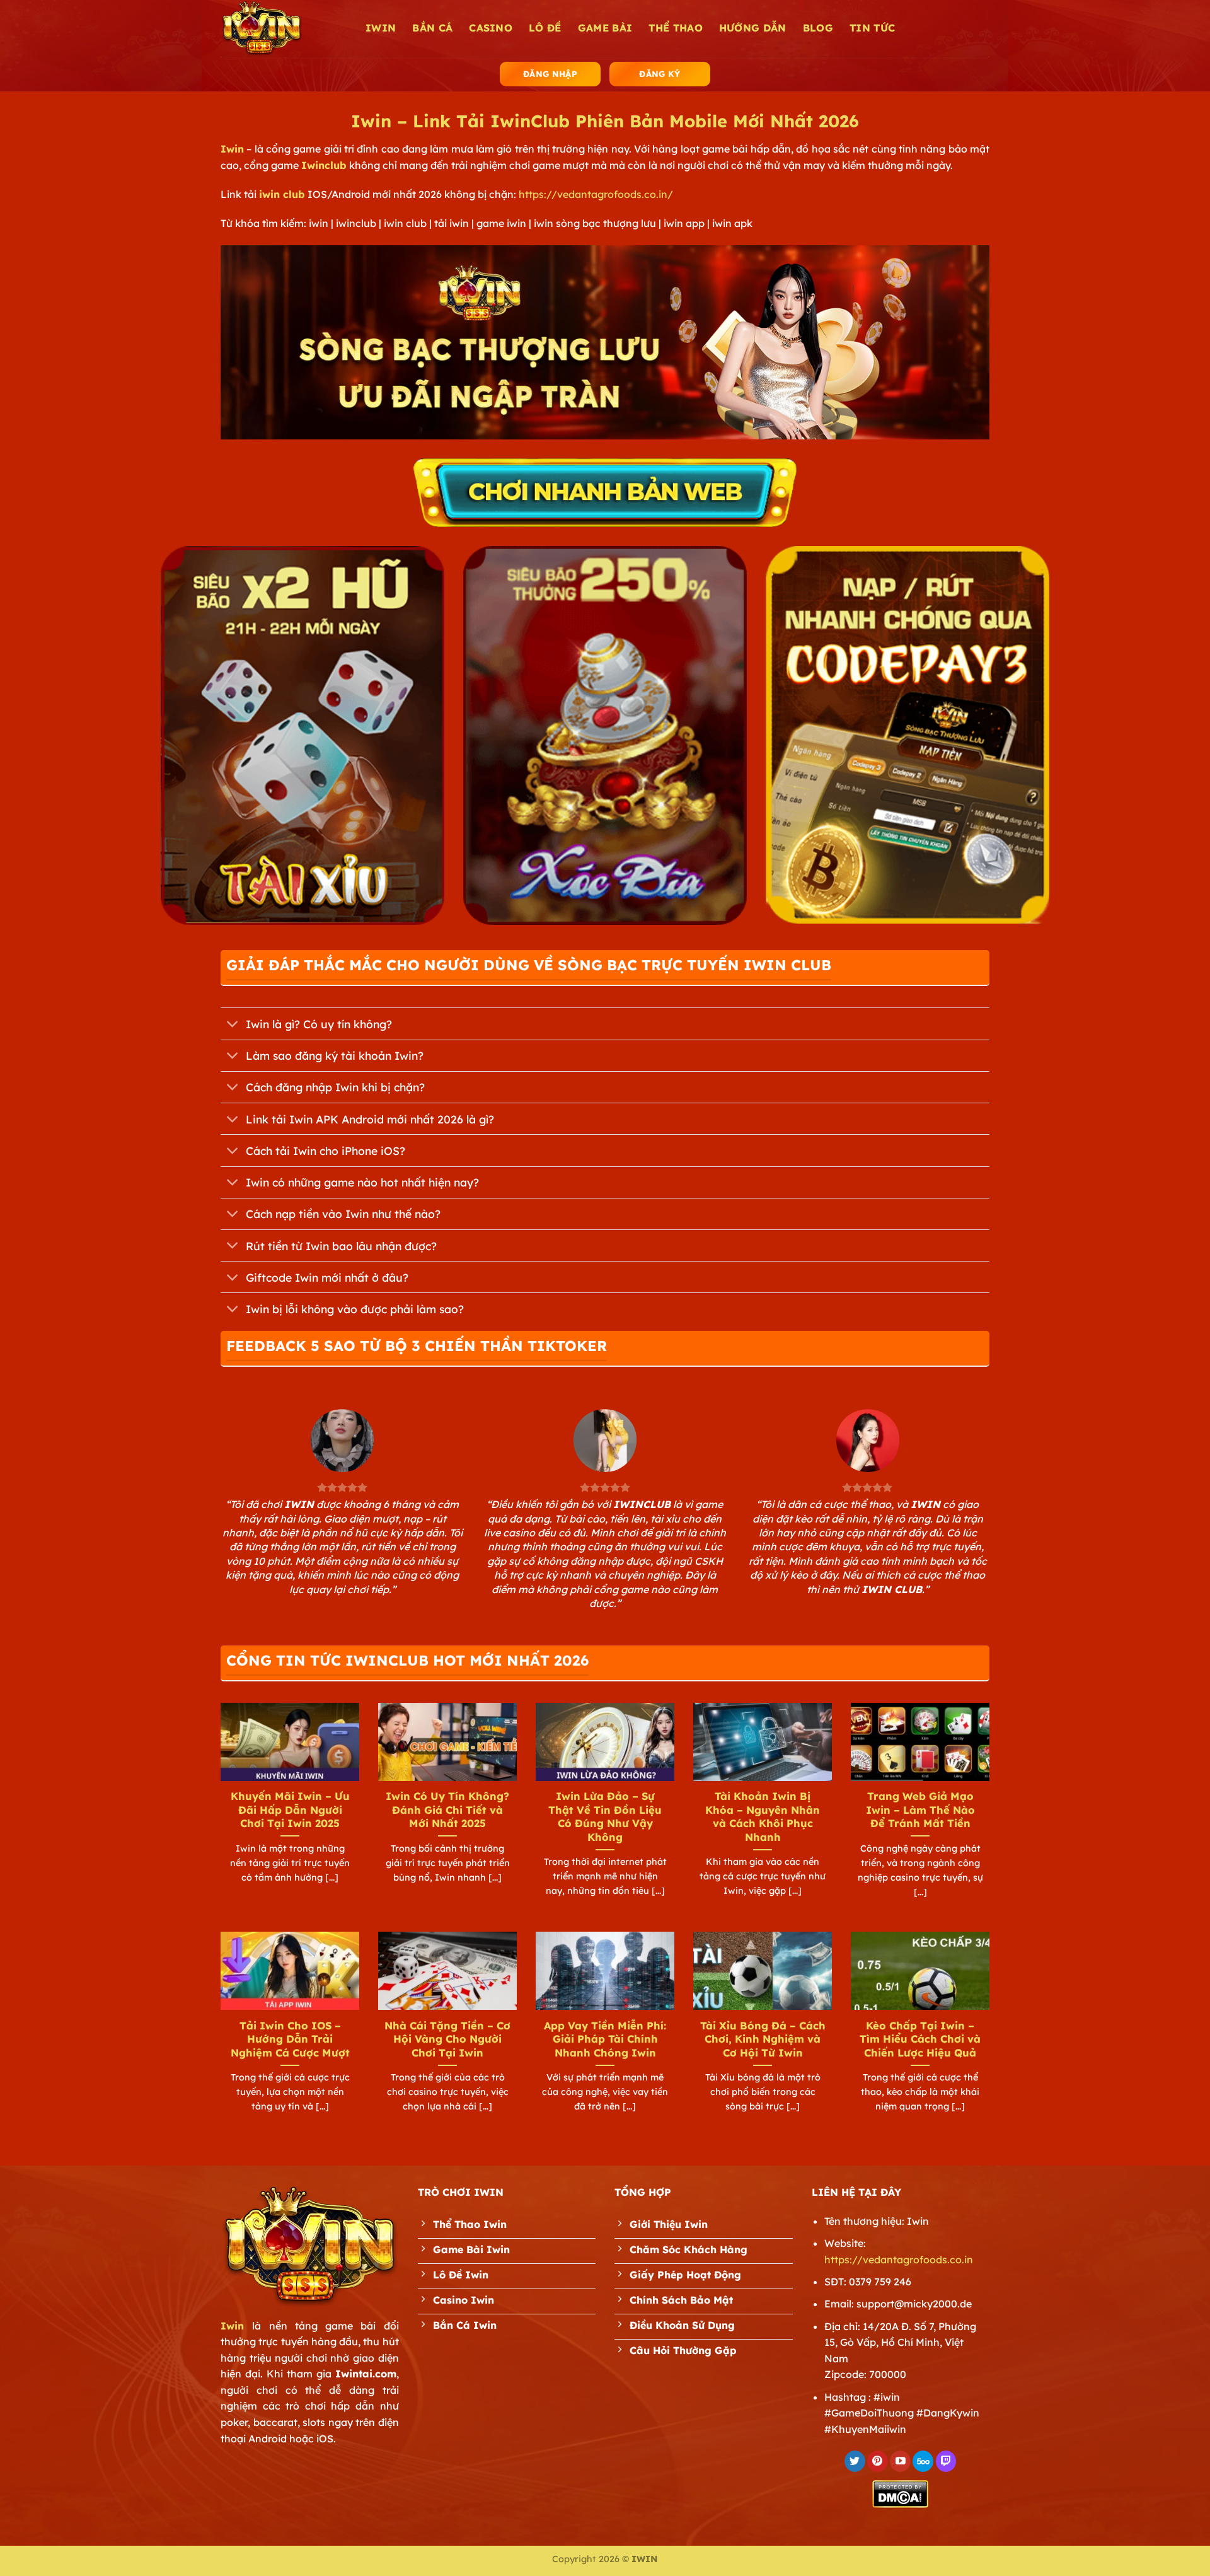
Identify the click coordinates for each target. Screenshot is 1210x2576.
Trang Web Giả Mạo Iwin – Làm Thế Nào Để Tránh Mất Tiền (920, 1809)
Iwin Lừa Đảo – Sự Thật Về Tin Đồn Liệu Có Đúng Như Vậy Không (605, 1816)
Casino (491, 28)
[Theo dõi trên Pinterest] (878, 2461)
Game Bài (605, 28)
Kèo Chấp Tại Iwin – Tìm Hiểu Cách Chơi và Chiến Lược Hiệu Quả (920, 2039)
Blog (818, 28)
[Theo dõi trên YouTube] (900, 2461)
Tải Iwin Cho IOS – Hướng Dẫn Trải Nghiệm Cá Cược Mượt (290, 2039)
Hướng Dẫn (753, 28)
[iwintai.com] (284, 28)
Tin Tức (872, 28)
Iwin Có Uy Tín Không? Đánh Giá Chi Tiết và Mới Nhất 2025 (447, 1809)
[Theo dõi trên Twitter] (855, 2461)
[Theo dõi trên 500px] (923, 2461)
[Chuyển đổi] (233, 1025)
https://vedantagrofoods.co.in (899, 2260)
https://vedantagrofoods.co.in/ (596, 194)
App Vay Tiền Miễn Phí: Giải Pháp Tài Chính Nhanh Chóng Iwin (605, 2039)
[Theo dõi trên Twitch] (946, 2461)
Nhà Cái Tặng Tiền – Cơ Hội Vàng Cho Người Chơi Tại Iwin (447, 2039)
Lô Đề (545, 28)
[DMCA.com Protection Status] (900, 2493)
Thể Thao (676, 28)
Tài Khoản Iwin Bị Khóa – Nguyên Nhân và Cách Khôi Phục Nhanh (763, 1816)
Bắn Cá (432, 28)
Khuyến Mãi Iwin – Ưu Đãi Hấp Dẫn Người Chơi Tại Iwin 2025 (290, 1809)
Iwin (232, 149)
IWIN (381, 28)
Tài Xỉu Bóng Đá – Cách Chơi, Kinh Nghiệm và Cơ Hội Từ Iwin (763, 2039)
